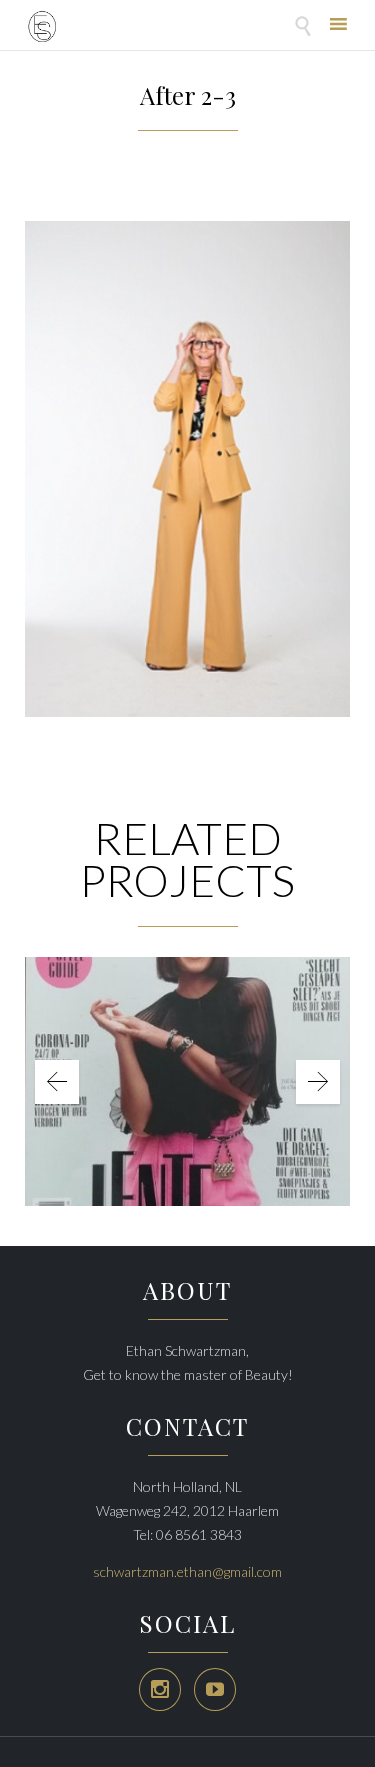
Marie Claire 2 (188, 1066)
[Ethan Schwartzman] (42, 27)
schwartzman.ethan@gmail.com (187, 1571)
